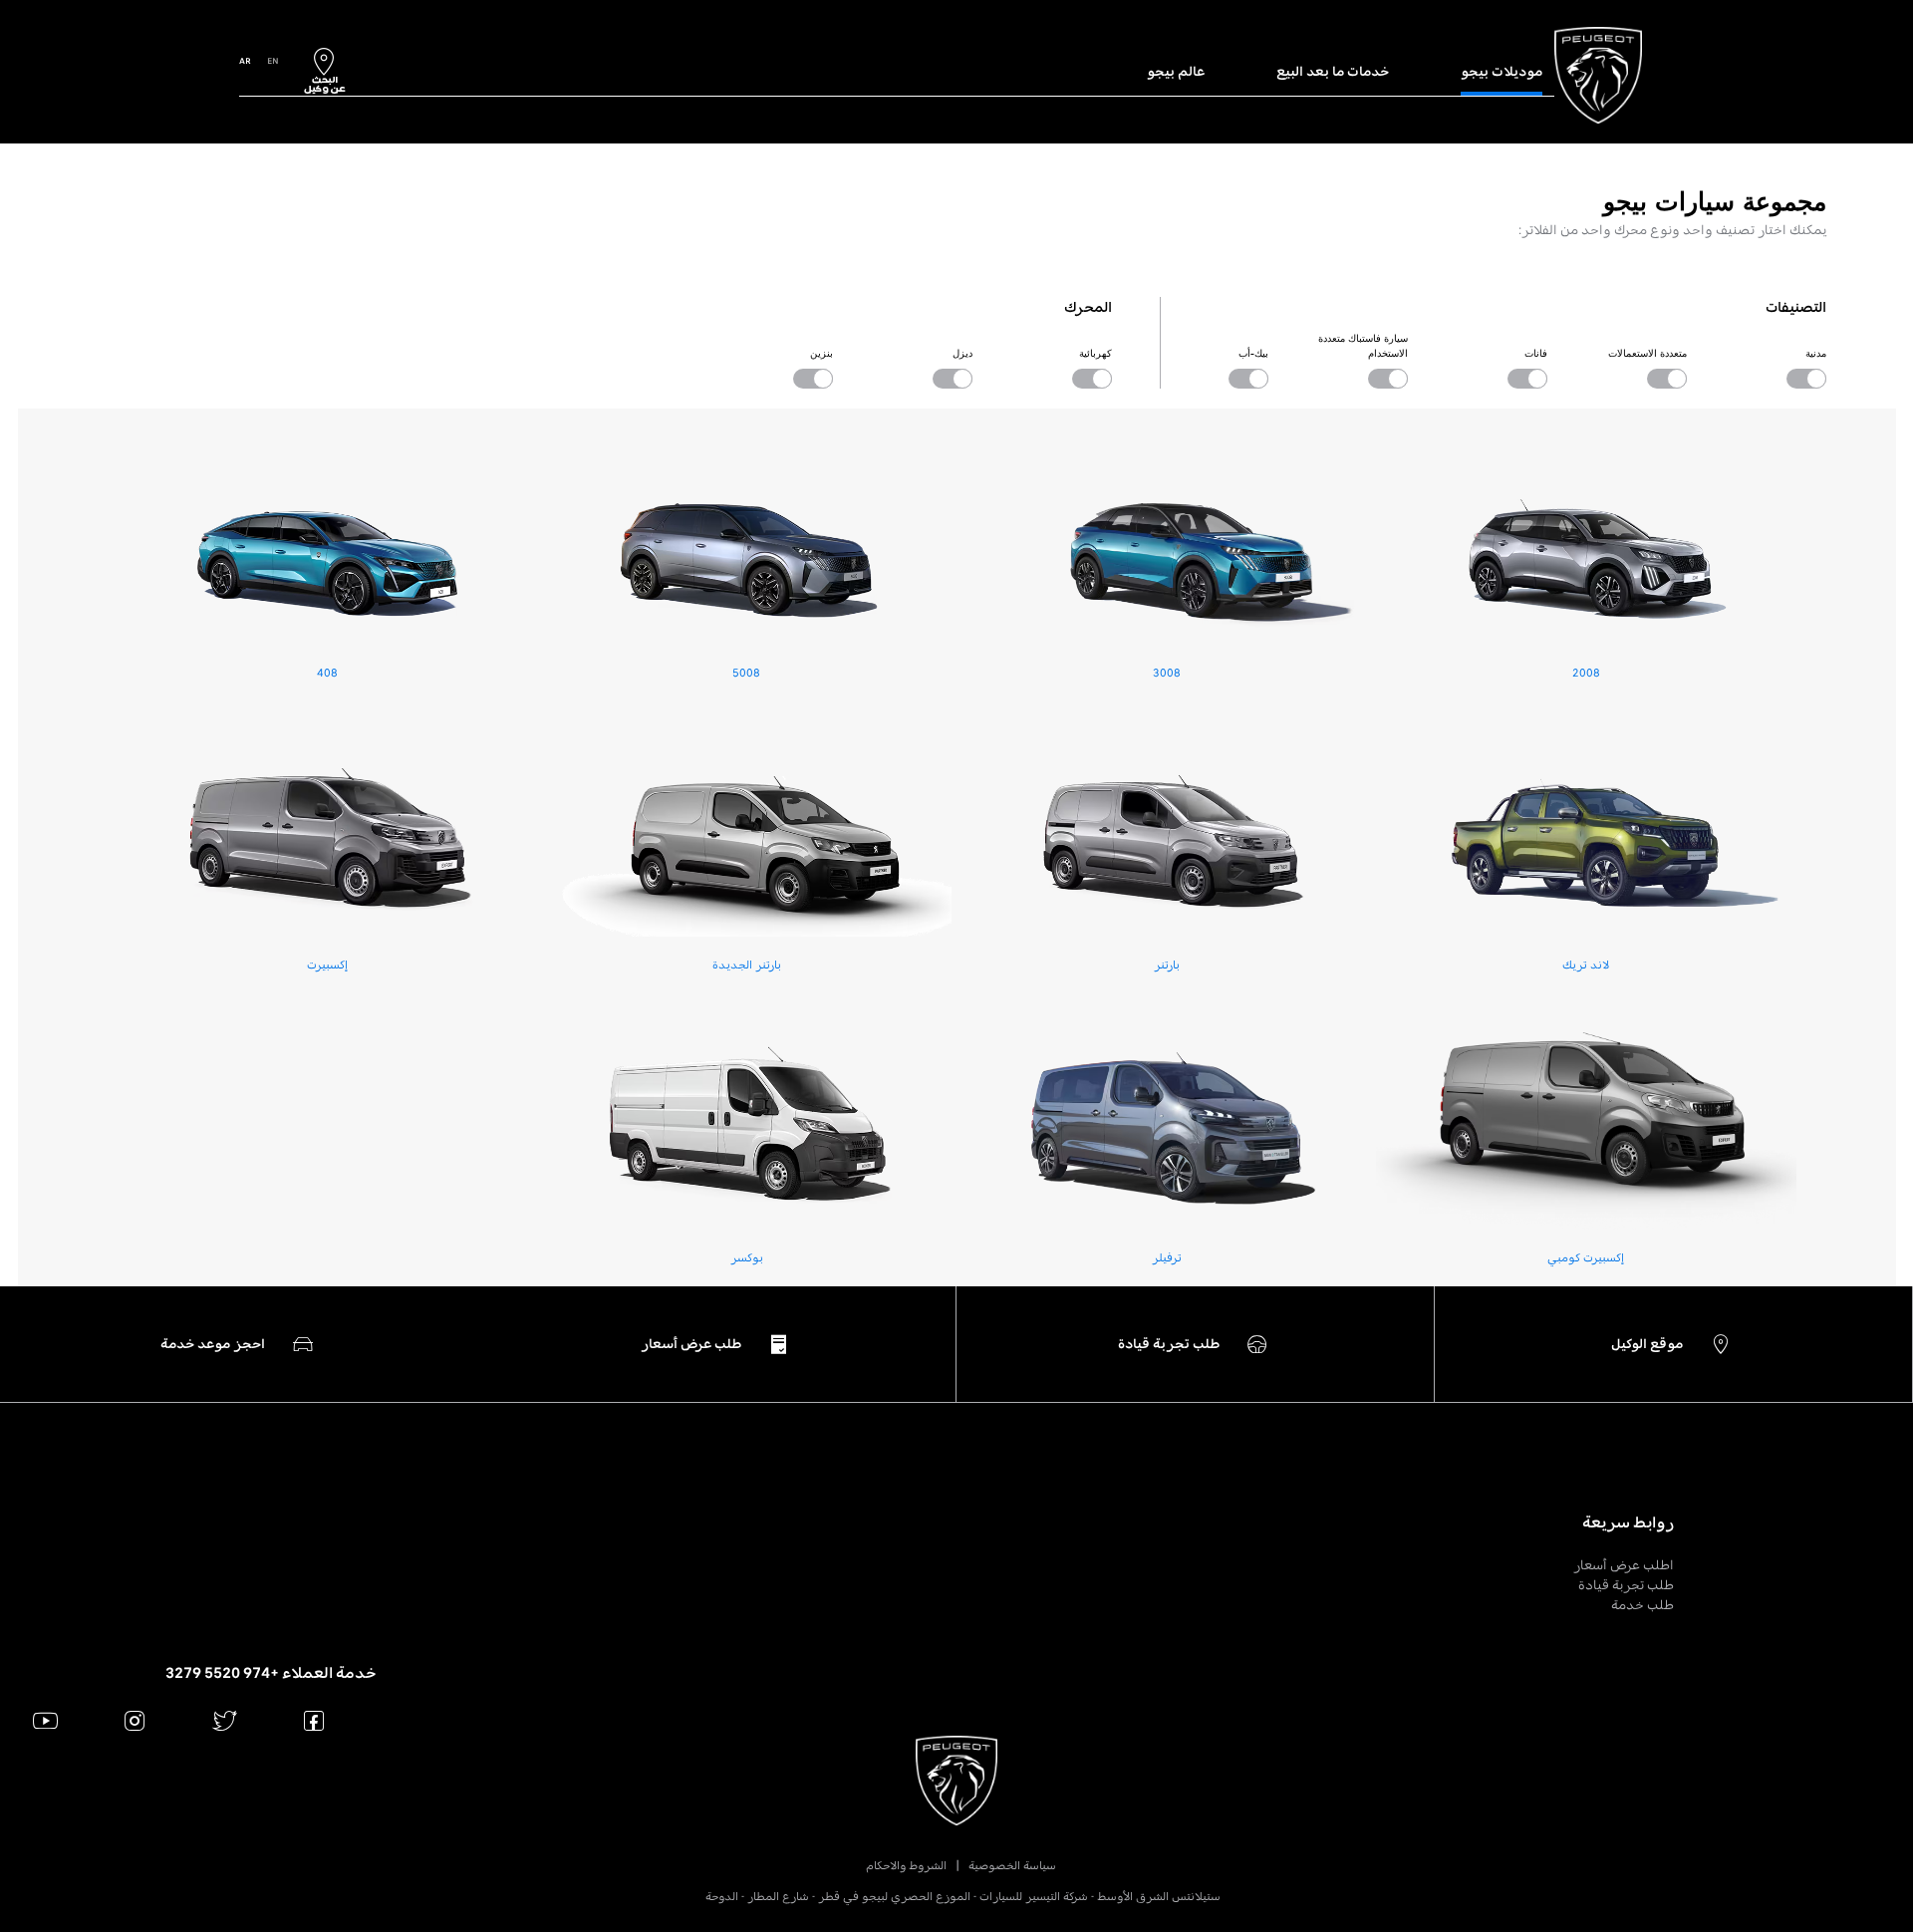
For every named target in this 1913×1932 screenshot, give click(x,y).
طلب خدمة (1642, 1605)
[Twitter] (225, 1720)
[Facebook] (314, 1720)
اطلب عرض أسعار (1624, 1565)
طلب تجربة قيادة (1626, 1585)
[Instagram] (135, 1720)
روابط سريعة (1628, 1522)
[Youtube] (45, 1720)
